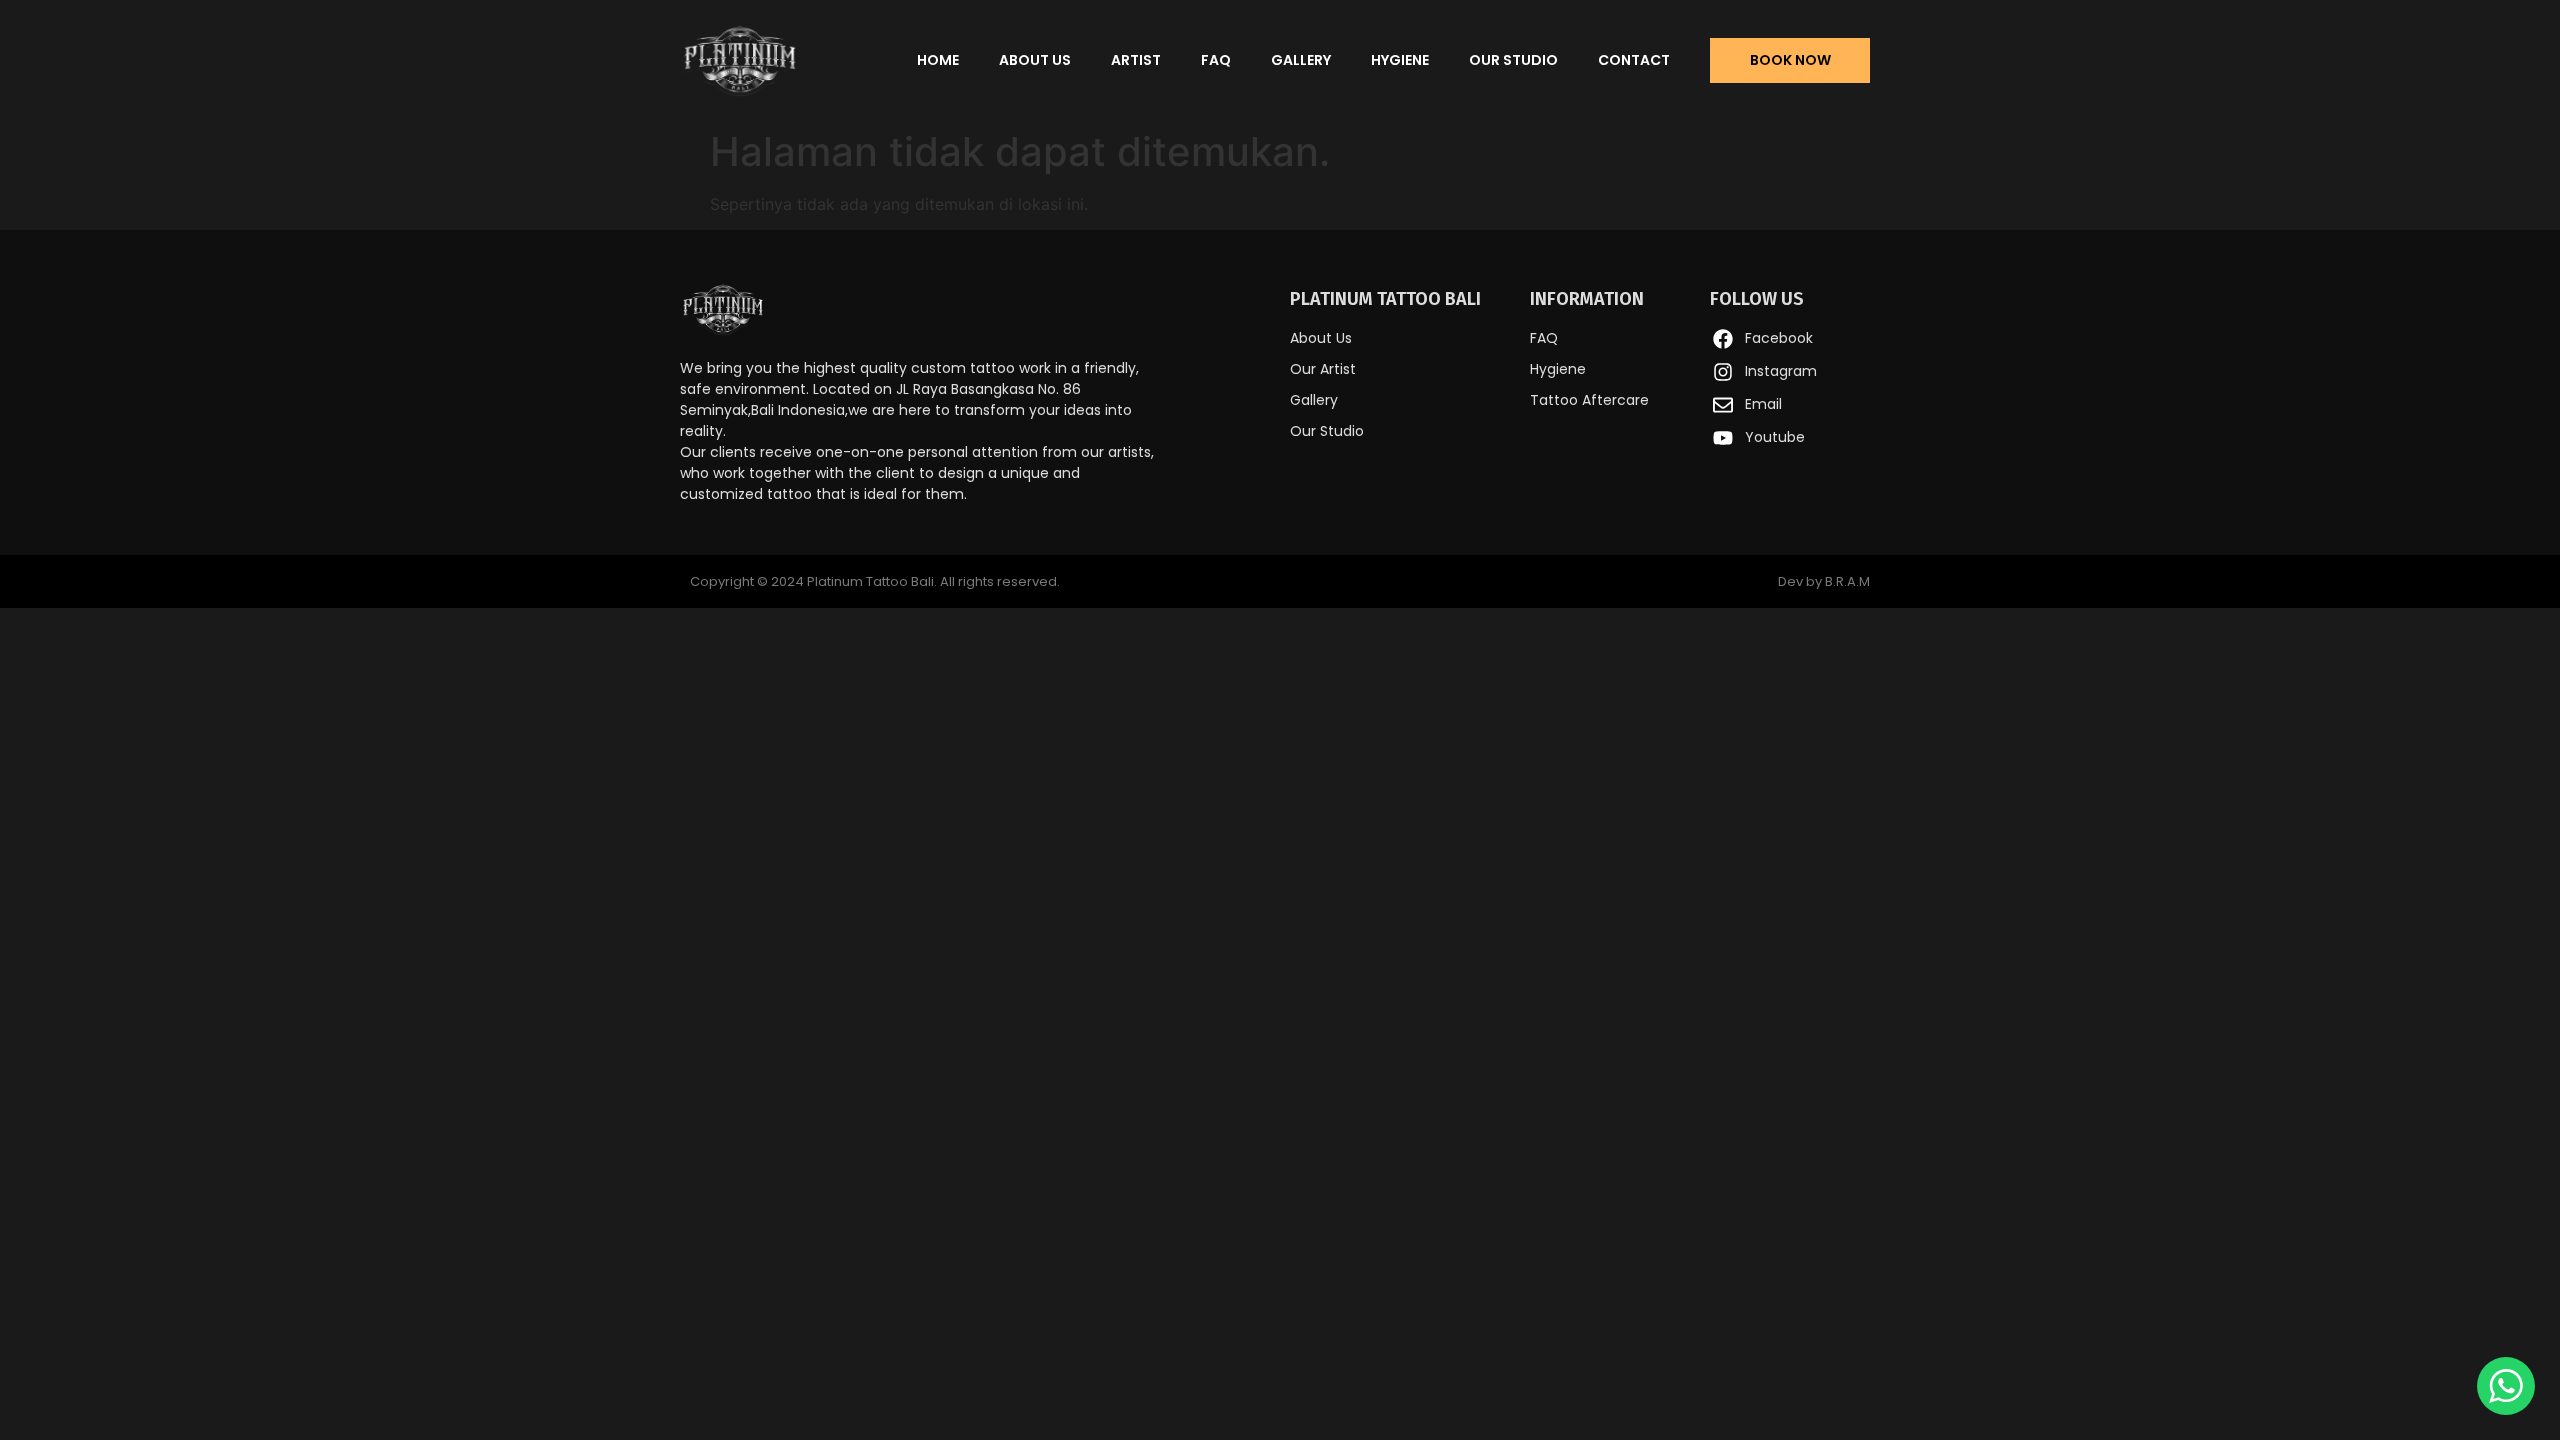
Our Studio (1513, 60)
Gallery (1301, 60)
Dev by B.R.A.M (1824, 581)
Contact (1634, 60)
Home (938, 60)
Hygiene (1400, 60)
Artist (1136, 60)
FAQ (1216, 60)
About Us (1035, 60)
